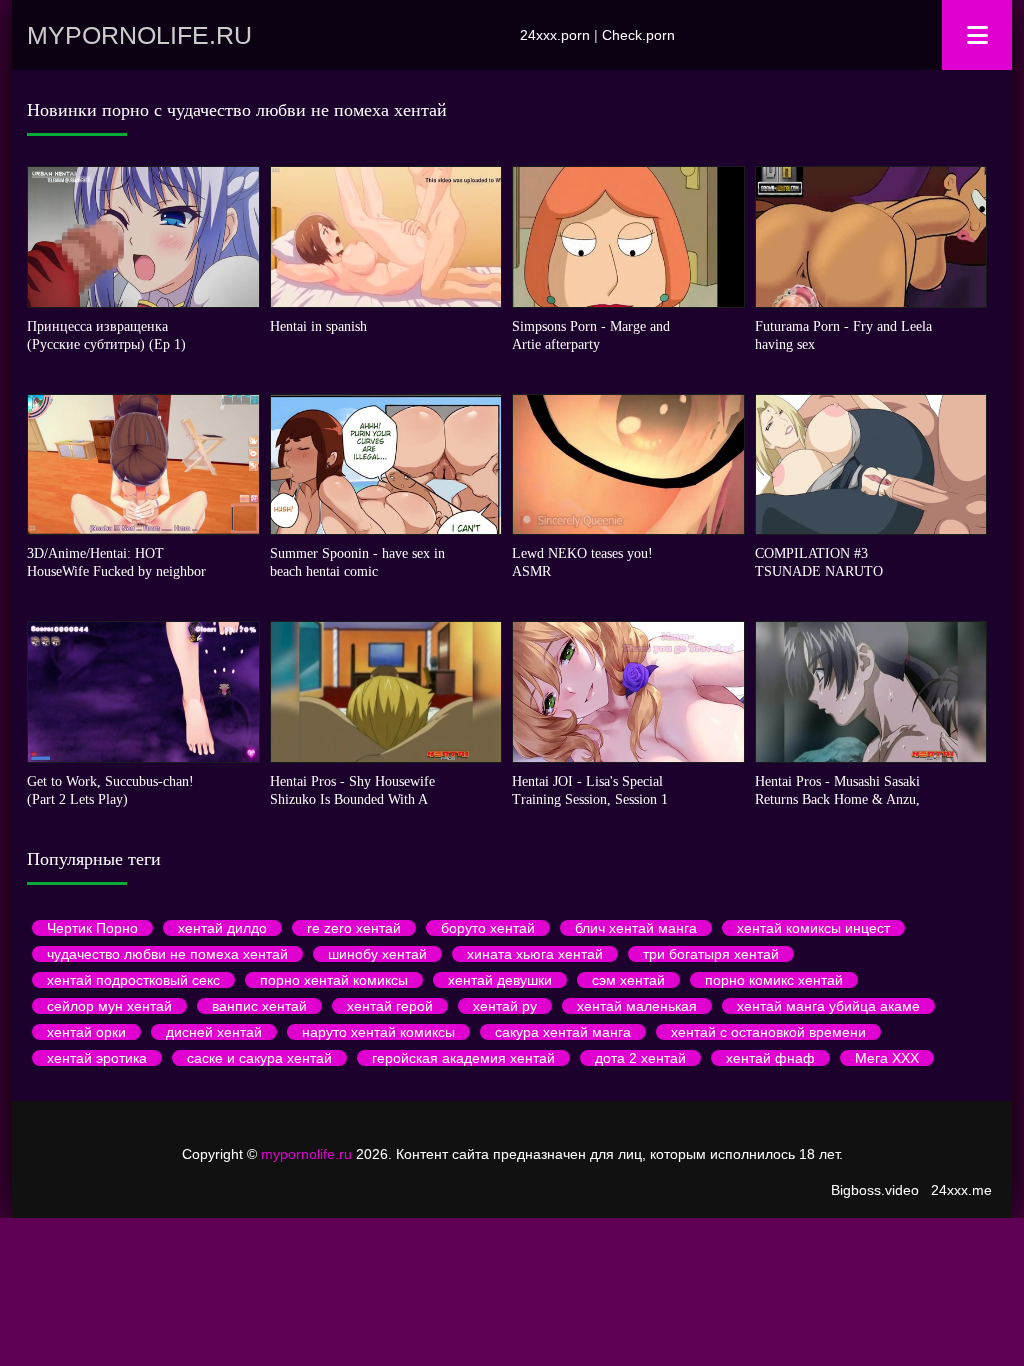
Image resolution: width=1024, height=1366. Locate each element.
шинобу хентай (377, 954)
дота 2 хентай (640, 1058)
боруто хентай (488, 928)
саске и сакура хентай (259, 1058)
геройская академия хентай (463, 1058)
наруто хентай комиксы (378, 1032)
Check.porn (638, 35)
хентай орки (86, 1032)
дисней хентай (214, 1032)
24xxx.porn (555, 35)
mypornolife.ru (139, 35)
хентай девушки (500, 980)
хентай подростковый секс (133, 980)
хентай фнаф (770, 1058)
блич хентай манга (636, 928)
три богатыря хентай (711, 954)
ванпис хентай (259, 1006)
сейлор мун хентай (109, 1006)
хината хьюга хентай (535, 954)
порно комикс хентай (774, 980)
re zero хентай (354, 928)
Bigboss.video (875, 1190)
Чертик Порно (92, 928)
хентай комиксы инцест (813, 928)
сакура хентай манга (563, 1032)
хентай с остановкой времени (768, 1032)
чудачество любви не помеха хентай (167, 954)
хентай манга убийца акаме (828, 1006)
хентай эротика (97, 1058)
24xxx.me (961, 1190)
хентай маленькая (637, 1006)
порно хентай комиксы (334, 980)
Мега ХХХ (887, 1058)
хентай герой (390, 1006)
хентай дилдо (222, 928)
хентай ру (505, 1006)
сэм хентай (628, 980)
